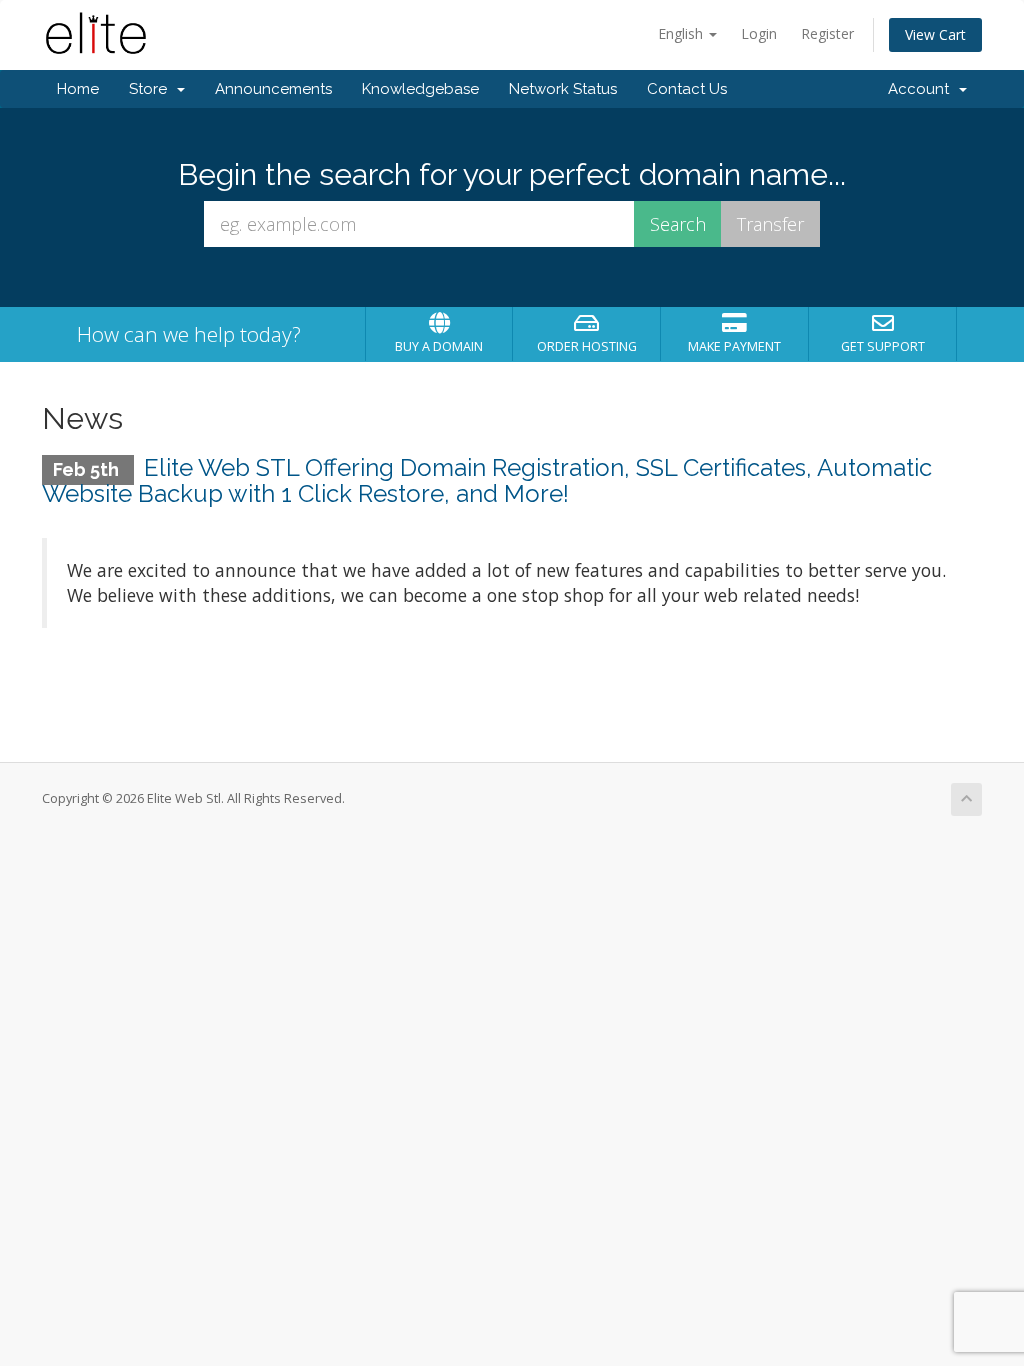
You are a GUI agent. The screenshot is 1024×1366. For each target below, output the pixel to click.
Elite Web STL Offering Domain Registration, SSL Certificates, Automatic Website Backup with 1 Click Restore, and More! (487, 480)
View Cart (935, 34)
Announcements (273, 89)
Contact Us (687, 89)
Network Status (563, 89)
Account (922, 89)
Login (759, 33)
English (682, 33)
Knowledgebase (420, 89)
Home (78, 89)
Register (827, 33)
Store (152, 89)
